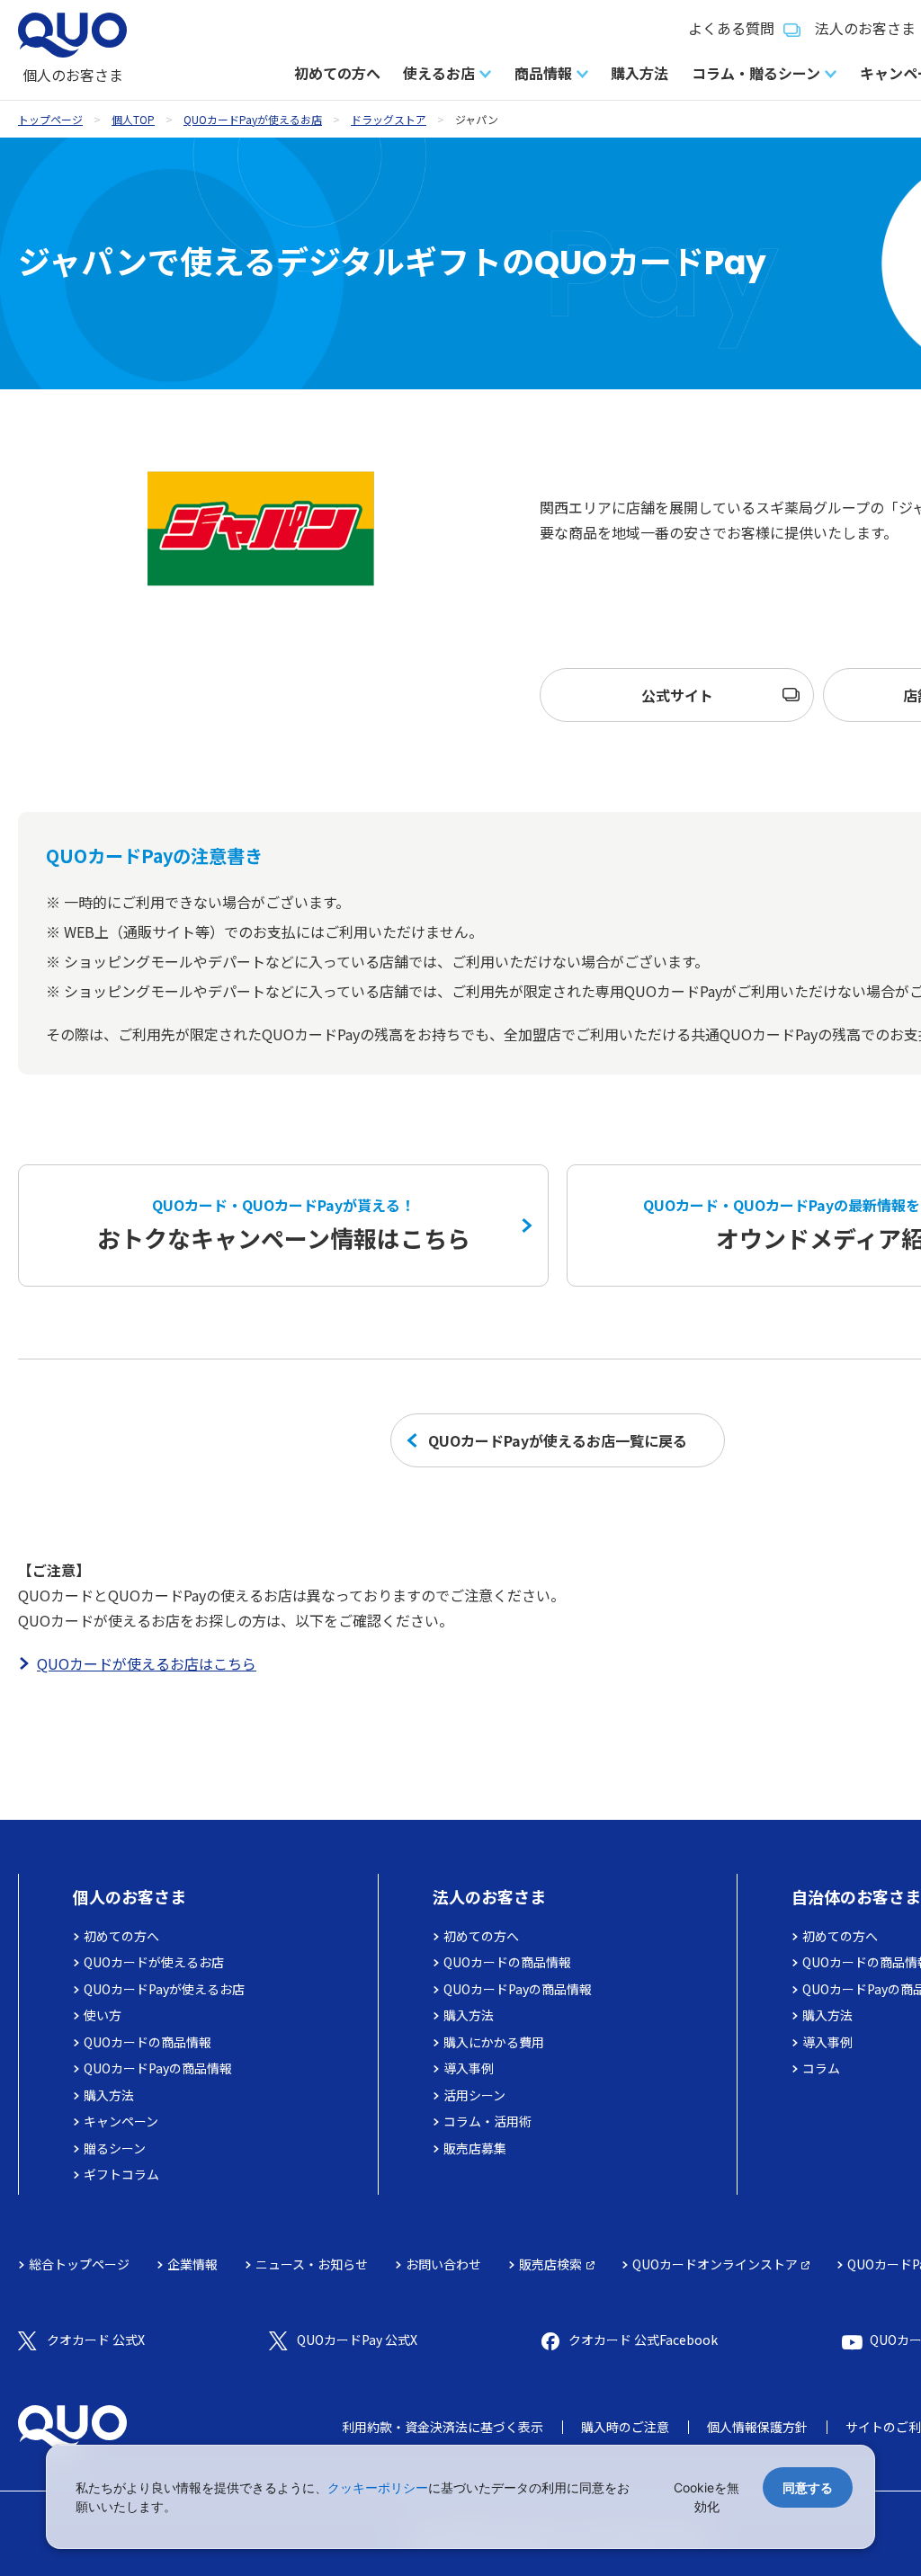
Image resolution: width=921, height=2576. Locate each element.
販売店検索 (550, 2264)
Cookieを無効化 (706, 2497)
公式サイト (677, 695)
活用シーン (474, 2095)
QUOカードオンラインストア (715, 2264)
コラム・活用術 (487, 2121)
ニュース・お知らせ (312, 2264)
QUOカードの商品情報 (148, 2042)
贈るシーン (115, 2148)
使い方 (103, 2015)
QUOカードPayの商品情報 (158, 2068)
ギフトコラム (121, 2174)
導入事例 (469, 2068)
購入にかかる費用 (494, 2042)
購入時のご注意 (625, 2427)
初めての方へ (337, 73)
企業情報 (192, 2264)
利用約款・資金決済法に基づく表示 (443, 2427)
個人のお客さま (130, 1896)
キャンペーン (121, 2121)
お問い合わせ (443, 2264)
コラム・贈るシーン (756, 73)
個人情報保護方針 (757, 2427)
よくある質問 (731, 28)
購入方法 (639, 73)
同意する (808, 2487)
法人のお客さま (489, 1896)
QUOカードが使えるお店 (154, 1962)
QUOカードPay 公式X (357, 2340)
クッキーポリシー (378, 2487)
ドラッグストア (389, 119)
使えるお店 (439, 73)
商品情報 (543, 73)
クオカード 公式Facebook (643, 2340)
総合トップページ (79, 2264)
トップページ (50, 119)
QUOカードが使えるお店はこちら (147, 1663)
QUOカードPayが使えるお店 (253, 119)
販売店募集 (475, 2148)
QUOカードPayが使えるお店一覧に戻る (558, 1440)
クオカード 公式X (96, 2340)
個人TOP (133, 119)
